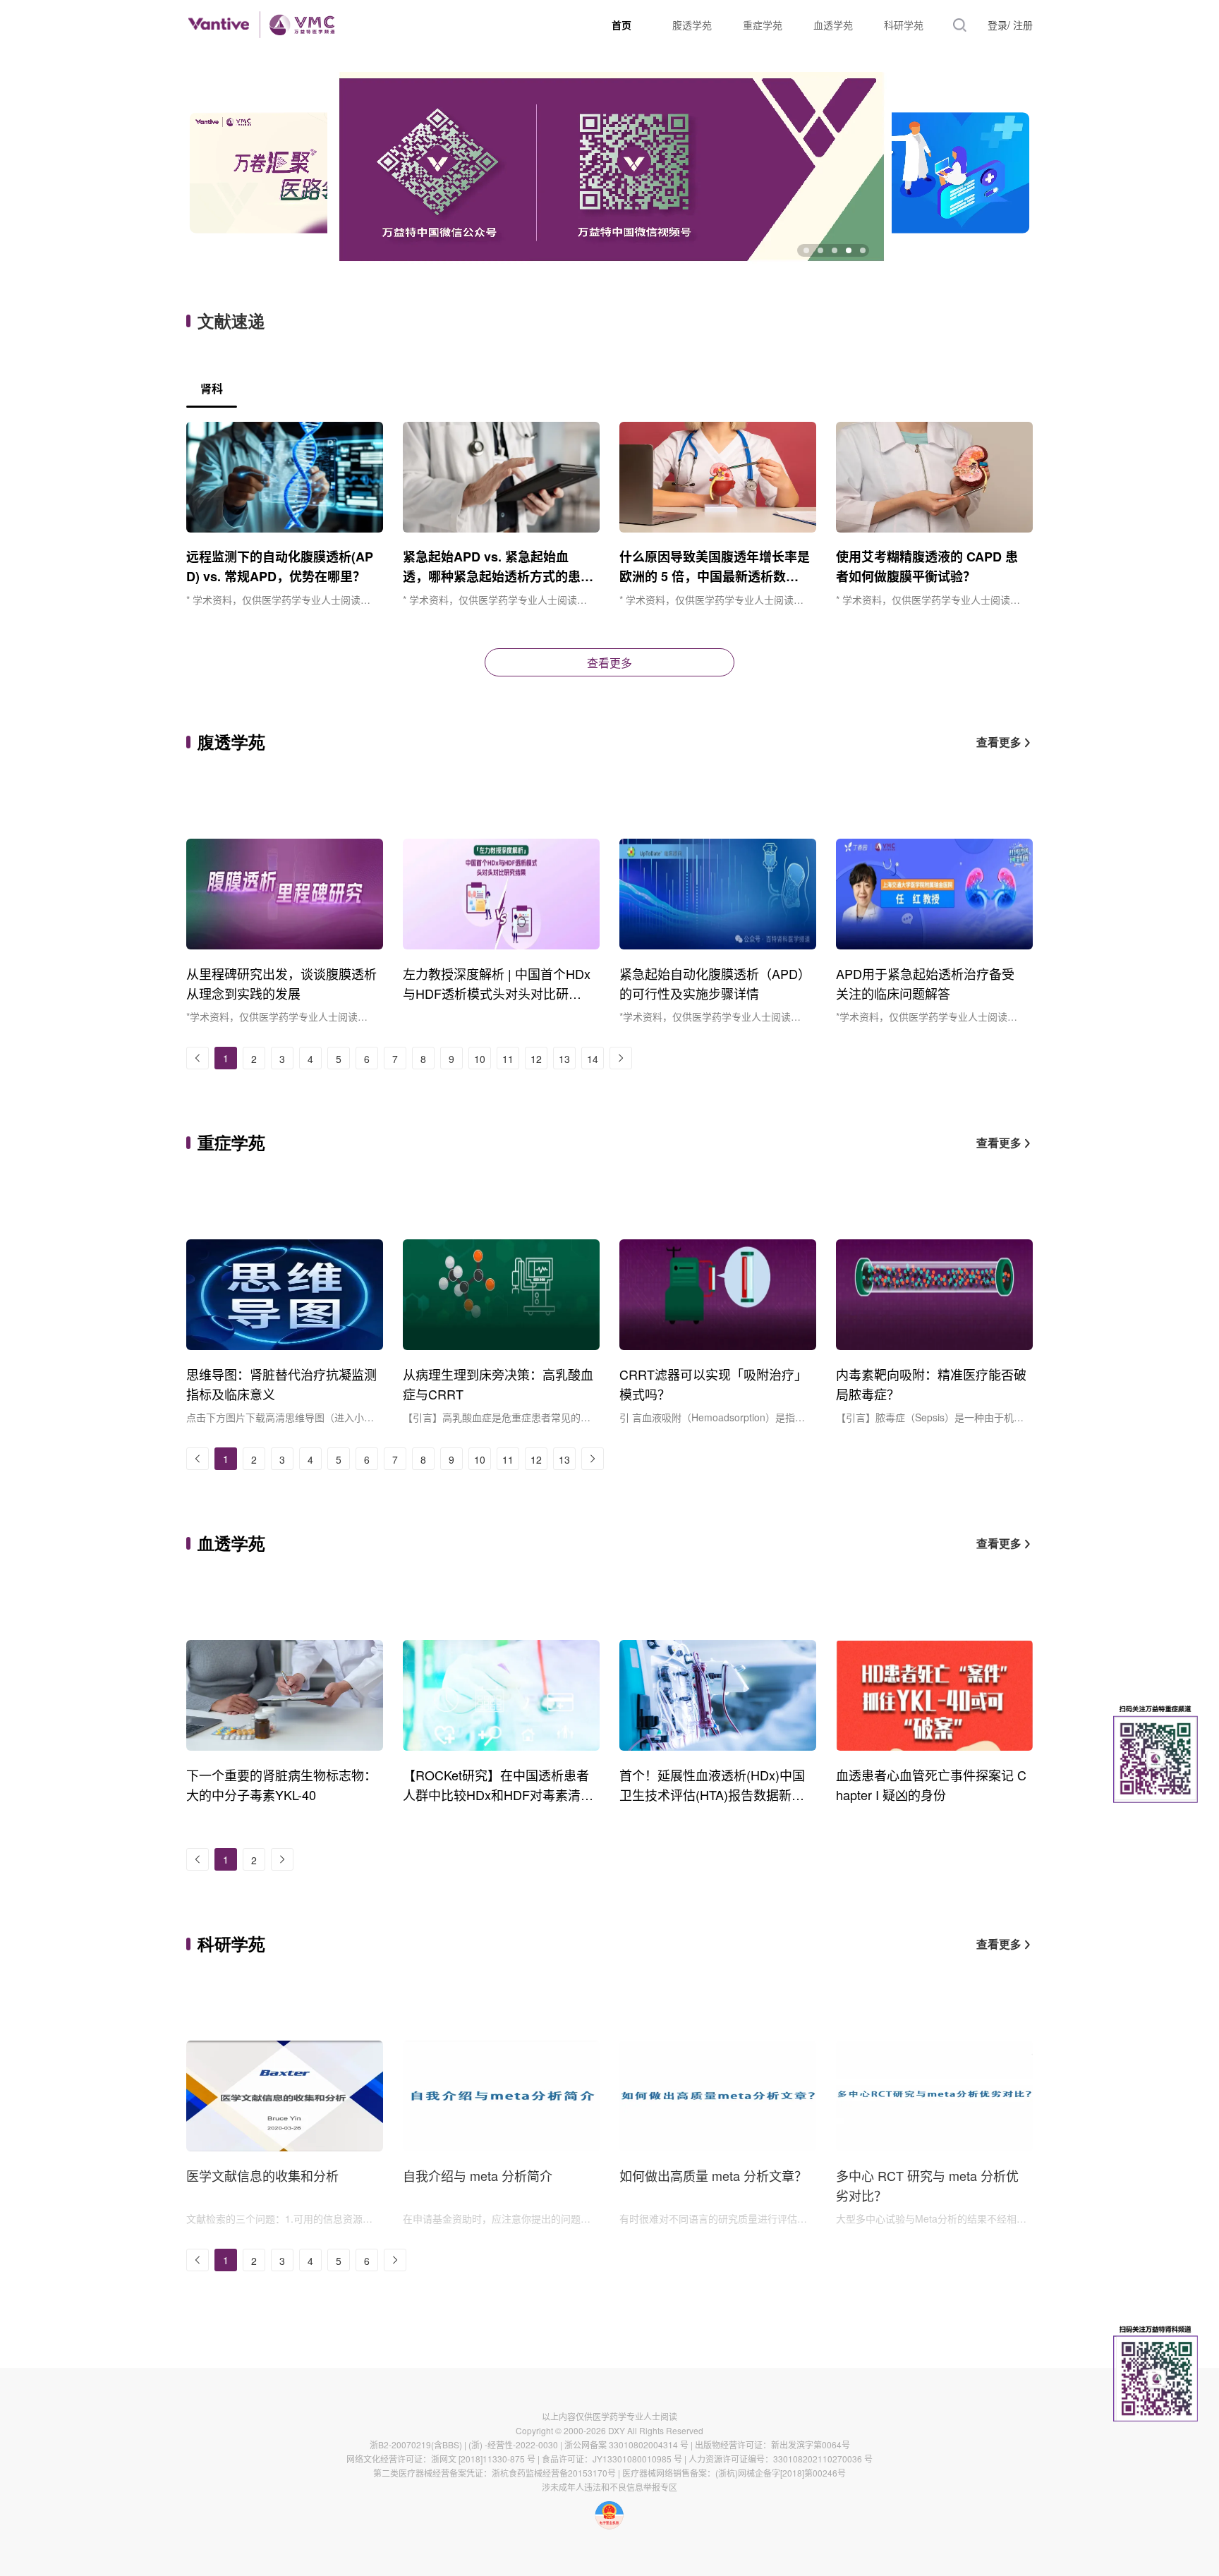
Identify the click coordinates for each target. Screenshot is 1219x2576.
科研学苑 (904, 25)
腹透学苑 (692, 25)
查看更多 (609, 663)
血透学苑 (833, 25)
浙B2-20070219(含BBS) (416, 2444)
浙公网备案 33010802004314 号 (626, 2444)
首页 (621, 25)
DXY (617, 2430)
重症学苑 (763, 25)
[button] (806, 250)
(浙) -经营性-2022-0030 (513, 2444)
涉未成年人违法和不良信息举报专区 (609, 2487)
